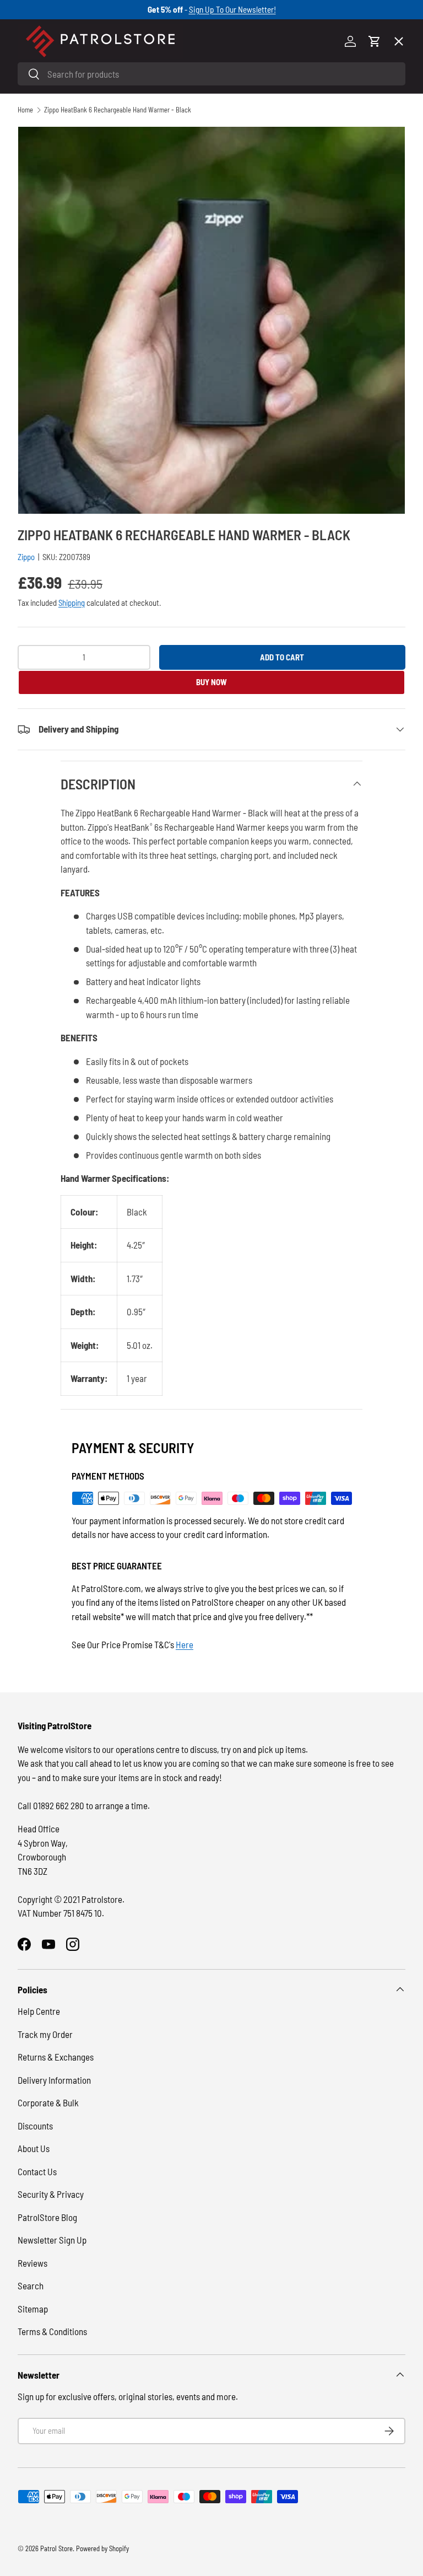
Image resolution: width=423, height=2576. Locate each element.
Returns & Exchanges (56, 2057)
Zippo (26, 557)
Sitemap (33, 2309)
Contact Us (37, 2171)
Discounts (35, 2126)
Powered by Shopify (102, 2548)
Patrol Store (56, 2548)
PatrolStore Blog (47, 2217)
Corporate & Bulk (48, 2102)
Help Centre (39, 2011)
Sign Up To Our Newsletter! (232, 9)
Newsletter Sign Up (52, 2240)
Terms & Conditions (52, 2331)
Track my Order (45, 2034)
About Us (34, 2148)
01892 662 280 (59, 1805)
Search (31, 2285)
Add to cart (282, 657)
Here (185, 1644)
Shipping (72, 603)
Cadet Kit (45, 363)
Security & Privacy (51, 2194)
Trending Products (63, 404)
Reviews (32, 2263)
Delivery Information (54, 2080)
